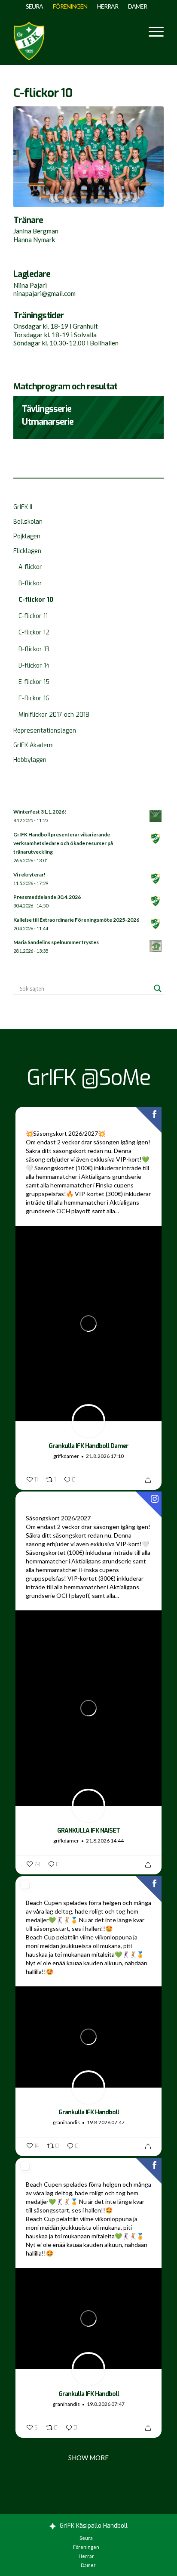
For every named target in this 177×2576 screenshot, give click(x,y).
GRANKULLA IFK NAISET (88, 1831)
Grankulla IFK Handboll (89, 2112)
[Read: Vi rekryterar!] (156, 879)
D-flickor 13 (34, 649)
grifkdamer (66, 1456)
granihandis (66, 2122)
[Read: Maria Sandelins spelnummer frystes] (156, 947)
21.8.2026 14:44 (105, 1841)
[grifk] (29, 39)
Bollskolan (28, 522)
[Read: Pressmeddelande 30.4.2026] (156, 901)
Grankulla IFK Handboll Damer (88, 1446)
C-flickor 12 (34, 632)
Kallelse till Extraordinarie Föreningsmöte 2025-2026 (76, 920)
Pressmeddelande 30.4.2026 (47, 897)
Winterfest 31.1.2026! (40, 812)
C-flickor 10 (36, 600)
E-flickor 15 (34, 682)
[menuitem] (35, 6)
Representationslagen (45, 731)
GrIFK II (23, 507)
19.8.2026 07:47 (106, 2122)
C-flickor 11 (33, 616)
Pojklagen (27, 536)
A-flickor (30, 567)
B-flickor (30, 583)
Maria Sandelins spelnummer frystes (56, 942)
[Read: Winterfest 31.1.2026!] (156, 816)
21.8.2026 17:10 (105, 1456)
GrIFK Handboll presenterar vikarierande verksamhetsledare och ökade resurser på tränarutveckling (63, 843)
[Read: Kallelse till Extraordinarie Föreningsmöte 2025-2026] (156, 924)
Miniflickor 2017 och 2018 (54, 715)
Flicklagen (27, 551)
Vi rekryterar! (29, 875)
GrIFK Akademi (34, 745)
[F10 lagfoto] (88, 157)
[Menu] (152, 31)
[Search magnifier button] (158, 988)
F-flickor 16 (34, 698)
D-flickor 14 (34, 666)
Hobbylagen (30, 760)
